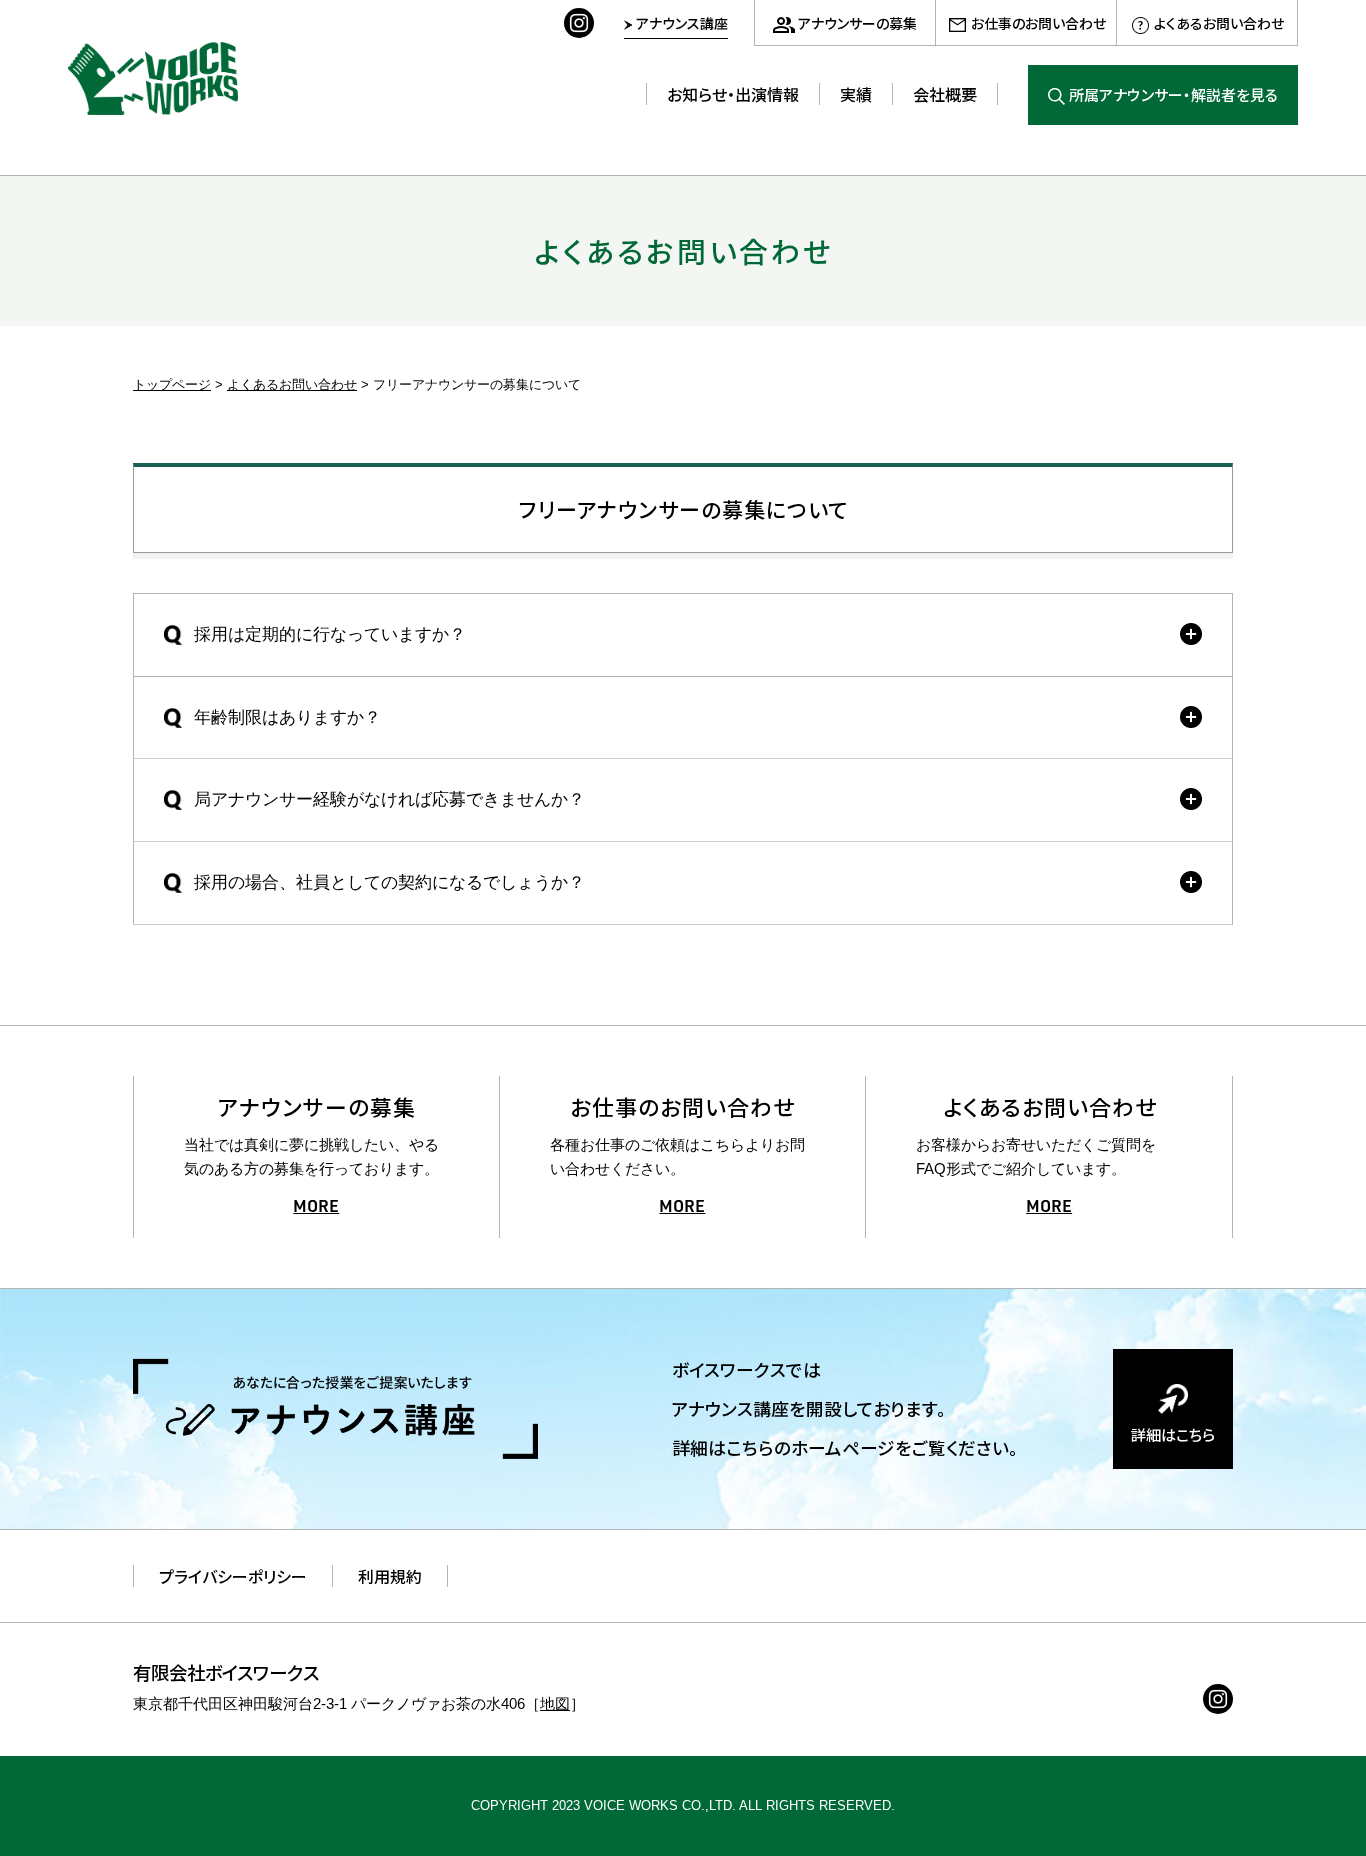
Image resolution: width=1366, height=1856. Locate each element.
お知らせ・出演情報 (733, 94)
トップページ (172, 384)
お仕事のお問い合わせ (1038, 23)
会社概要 (945, 94)
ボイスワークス (153, 78)
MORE (316, 1208)
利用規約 (390, 1576)
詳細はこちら (1173, 1434)
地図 (555, 1703)
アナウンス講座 (682, 23)
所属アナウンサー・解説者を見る (1173, 94)
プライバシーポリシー (233, 1576)
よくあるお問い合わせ (1219, 23)
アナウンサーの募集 (857, 23)
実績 (856, 94)
